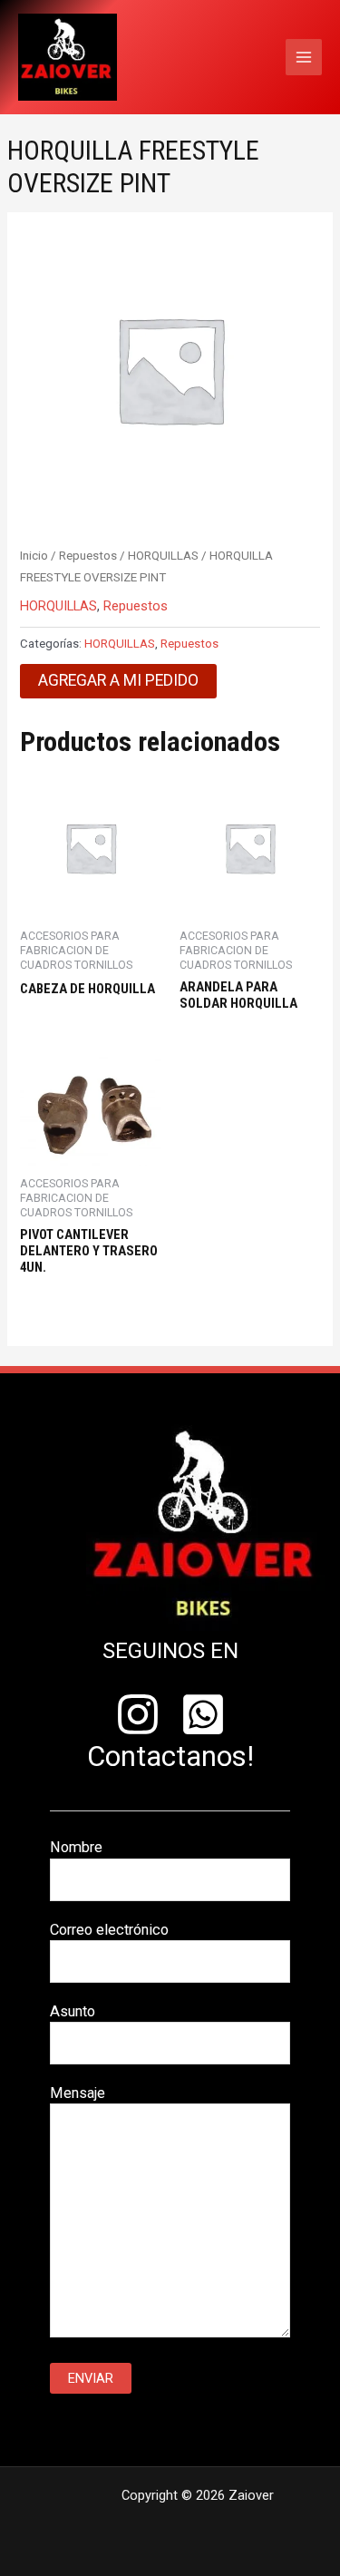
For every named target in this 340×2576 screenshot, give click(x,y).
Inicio (34, 556)
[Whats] (203, 1714)
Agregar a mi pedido (118, 680)
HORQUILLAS (163, 556)
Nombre (76, 1847)
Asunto (73, 2011)
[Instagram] (138, 1714)
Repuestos (88, 556)
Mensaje (78, 2093)
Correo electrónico (109, 1930)
